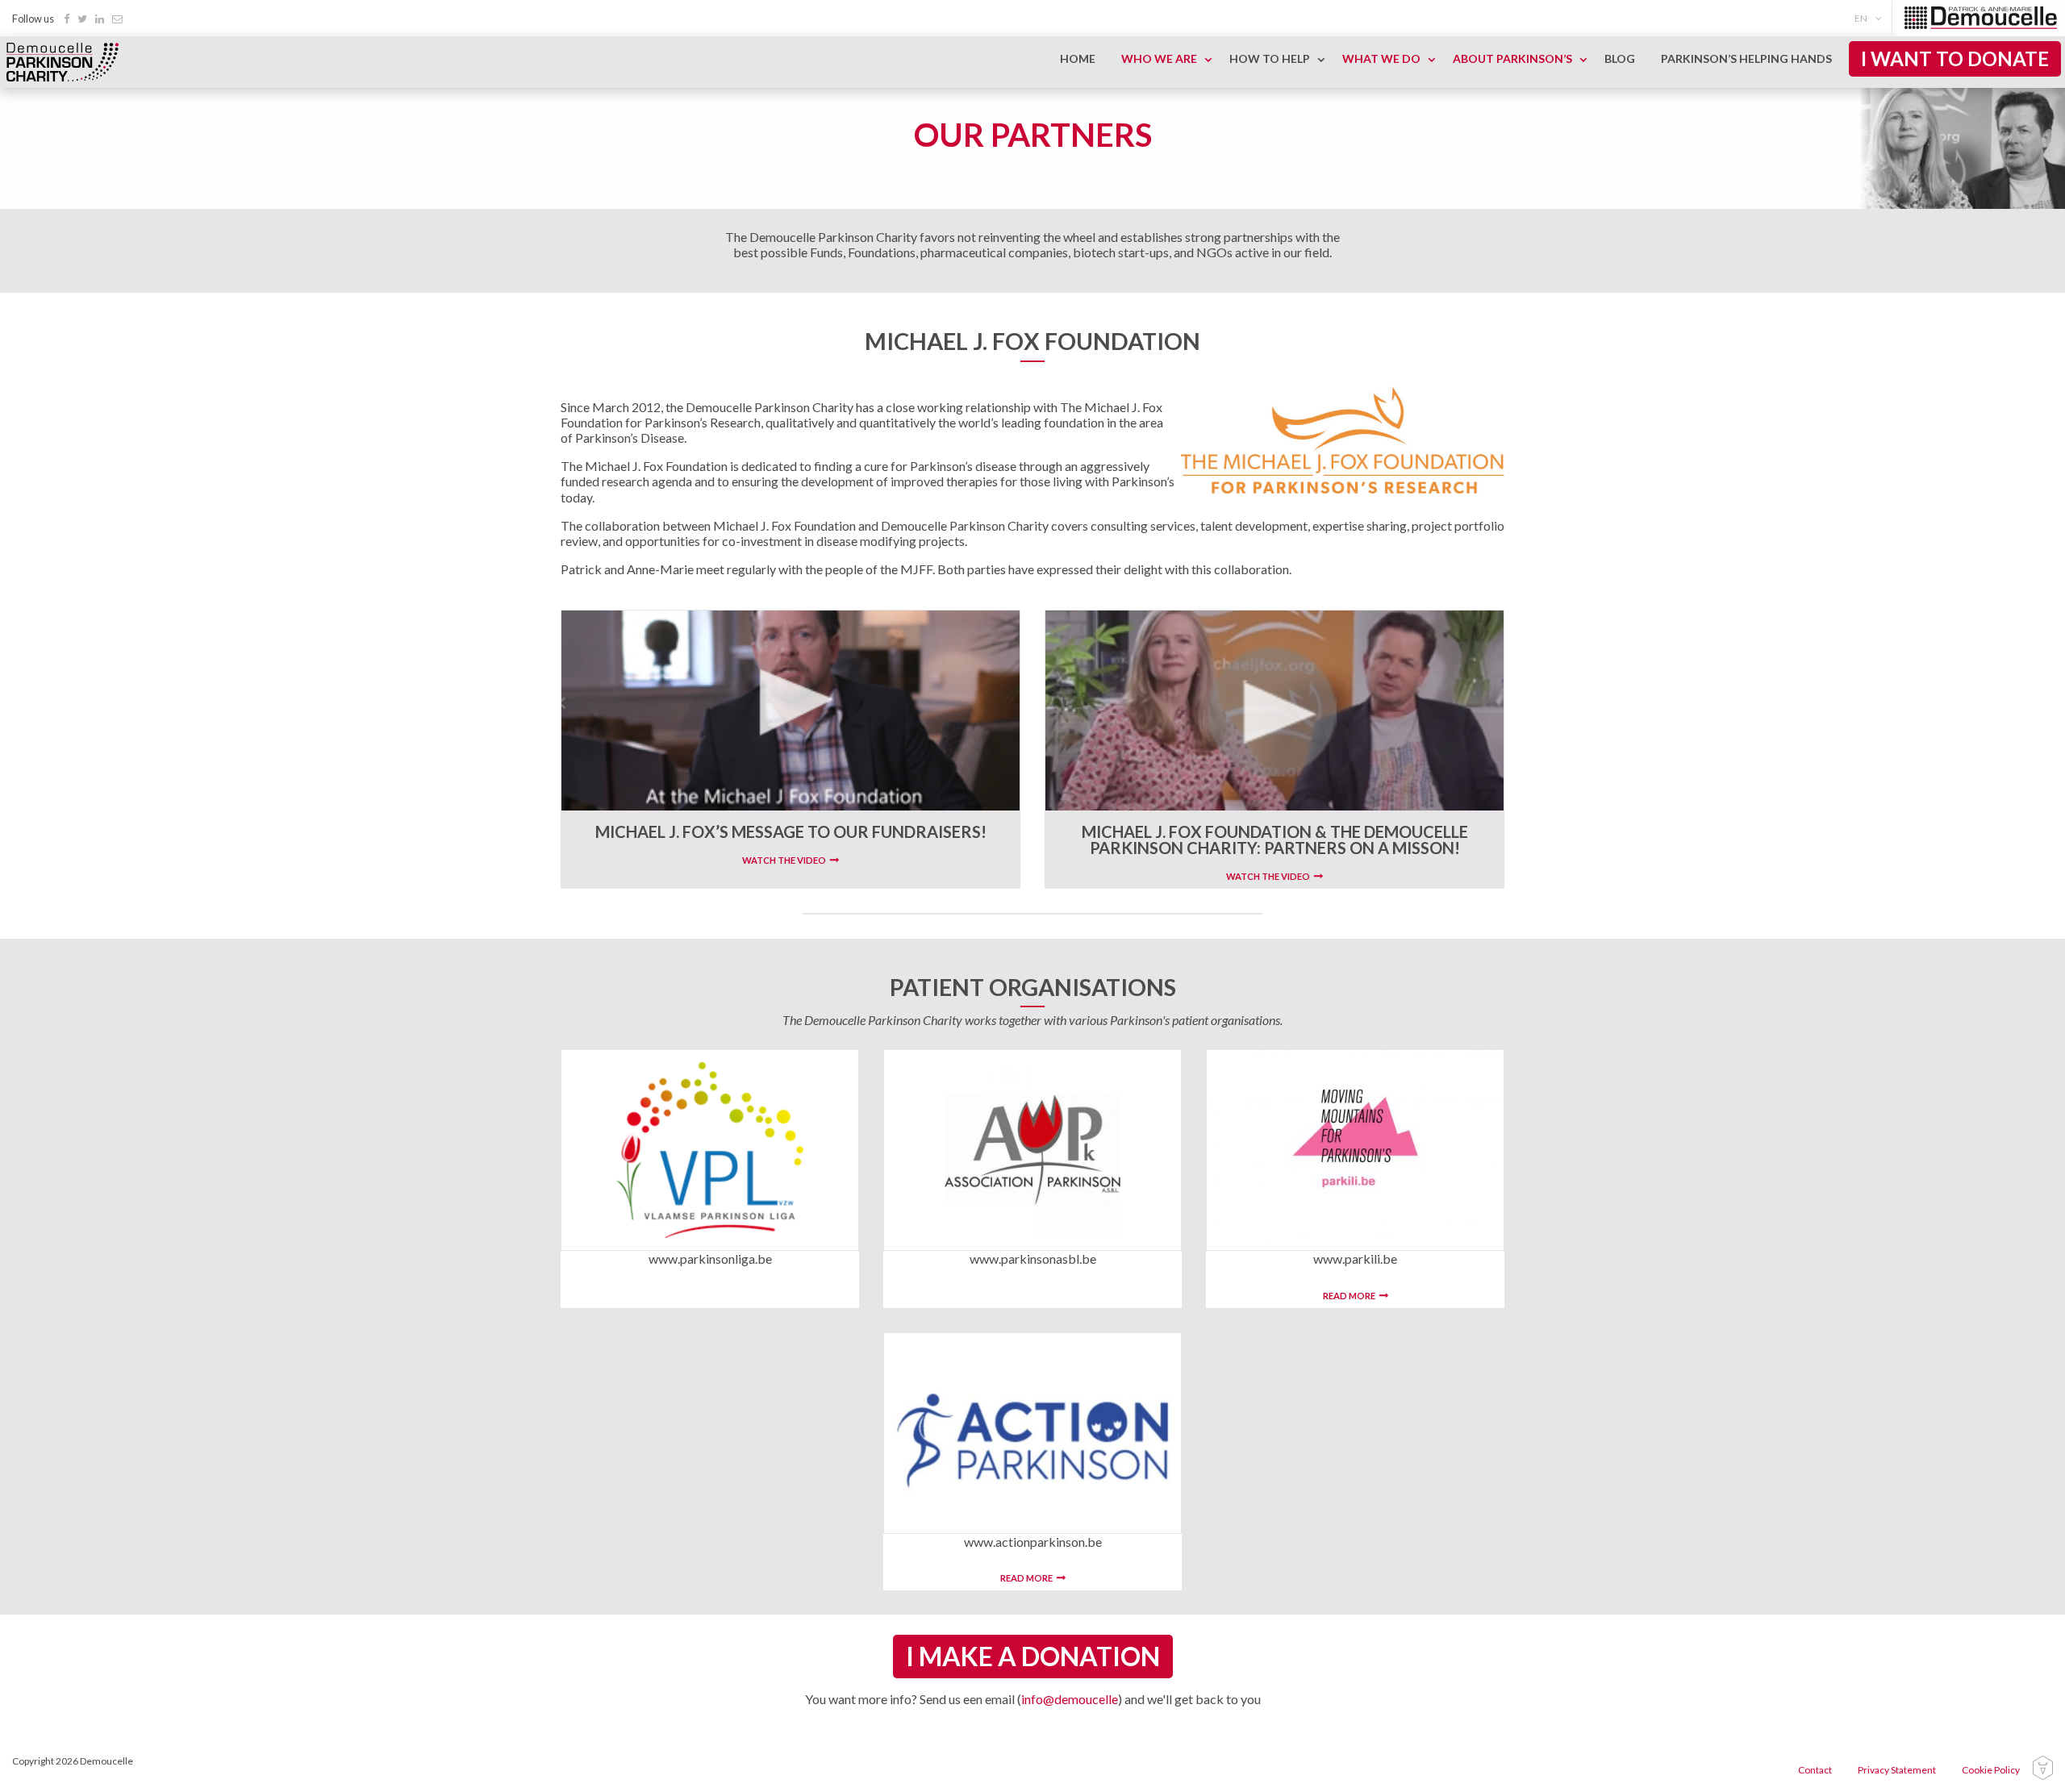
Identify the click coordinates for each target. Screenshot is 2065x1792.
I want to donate (1955, 58)
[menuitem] (1871, 18)
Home (1078, 58)
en (1861, 18)
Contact (1815, 1770)
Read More (1349, 1296)
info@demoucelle (1070, 1699)
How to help (1270, 58)
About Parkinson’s (1512, 58)
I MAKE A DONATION (1033, 1656)
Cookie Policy (1991, 1770)
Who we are (1159, 58)
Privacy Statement (1897, 1770)
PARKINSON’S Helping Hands (1746, 58)
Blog (1620, 58)
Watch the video (784, 860)
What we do (1381, 58)
